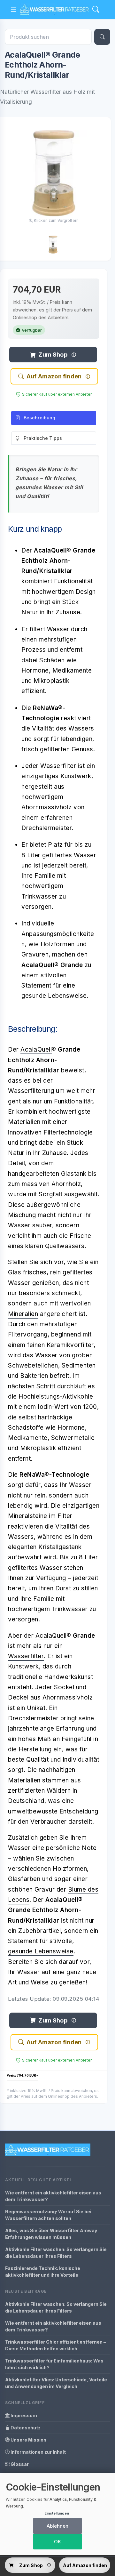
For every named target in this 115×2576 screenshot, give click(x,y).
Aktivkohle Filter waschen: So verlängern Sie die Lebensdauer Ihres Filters (56, 2253)
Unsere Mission (28, 2440)
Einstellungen (57, 2513)
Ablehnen (57, 2526)
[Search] (96, 10)
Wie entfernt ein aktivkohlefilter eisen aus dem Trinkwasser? (53, 2196)
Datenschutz (25, 2428)
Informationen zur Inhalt (38, 2452)
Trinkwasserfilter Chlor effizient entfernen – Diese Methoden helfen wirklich (55, 2345)
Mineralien (23, 1314)
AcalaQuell (36, 1050)
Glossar (19, 2464)
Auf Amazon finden (54, 376)
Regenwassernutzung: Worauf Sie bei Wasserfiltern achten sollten (48, 2215)
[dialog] (57, 2514)
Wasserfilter (26, 1656)
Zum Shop (53, 355)
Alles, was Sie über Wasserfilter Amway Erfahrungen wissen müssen (51, 2234)
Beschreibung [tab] (39, 418)
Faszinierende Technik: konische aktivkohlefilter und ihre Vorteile (43, 2272)
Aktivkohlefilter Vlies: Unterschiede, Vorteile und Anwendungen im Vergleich (56, 2383)
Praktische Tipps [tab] (43, 438)
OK (57, 2542)
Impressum (23, 2415)
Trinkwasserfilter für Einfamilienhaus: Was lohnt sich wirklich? (54, 2364)
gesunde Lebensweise (41, 1951)
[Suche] (102, 37)
